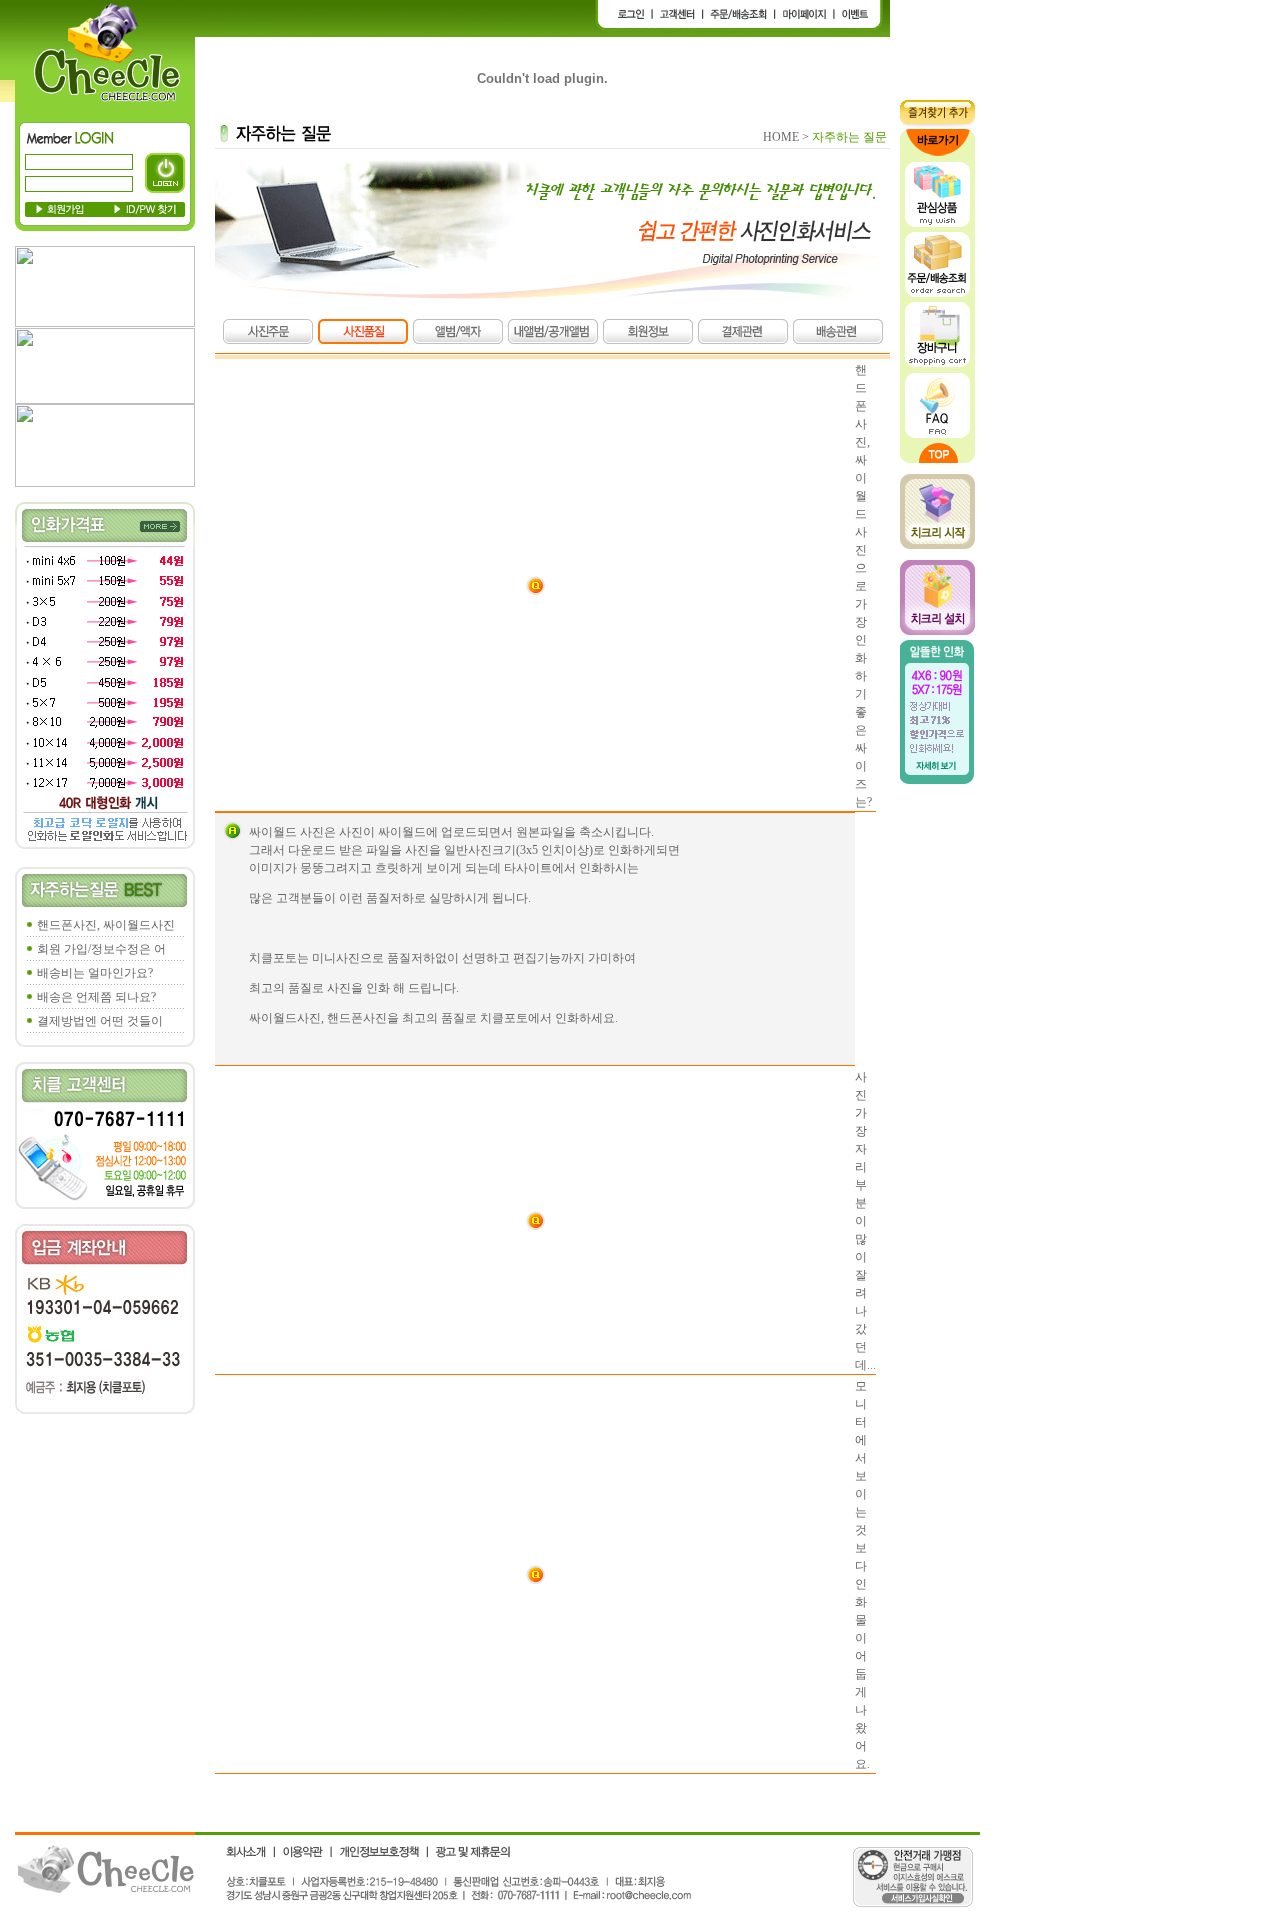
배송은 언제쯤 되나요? (96, 997)
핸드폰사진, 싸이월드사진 (106, 925)
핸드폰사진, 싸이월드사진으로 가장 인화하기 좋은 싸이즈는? (863, 586)
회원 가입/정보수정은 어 (101, 949)
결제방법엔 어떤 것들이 (100, 1021)
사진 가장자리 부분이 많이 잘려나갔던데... (865, 1221)
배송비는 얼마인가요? (95, 973)
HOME (781, 137)
